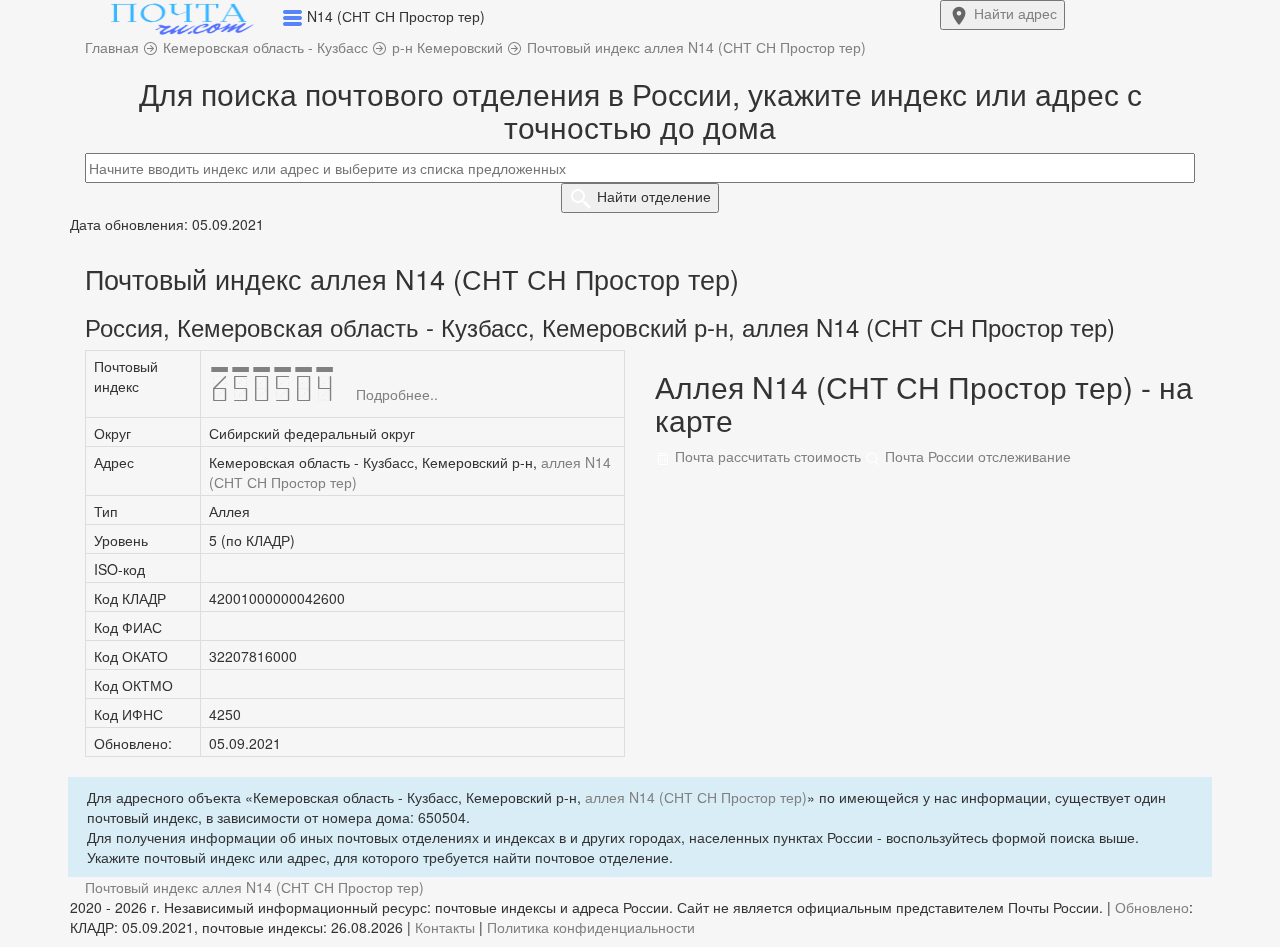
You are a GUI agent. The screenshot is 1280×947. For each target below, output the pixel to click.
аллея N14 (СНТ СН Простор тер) (696, 797)
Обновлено (1152, 907)
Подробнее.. (397, 394)
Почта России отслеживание (976, 456)
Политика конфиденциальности (591, 927)
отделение (654, 196)
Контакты (445, 927)
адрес (1015, 13)
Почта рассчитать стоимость (766, 456)
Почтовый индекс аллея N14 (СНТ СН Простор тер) (254, 887)
